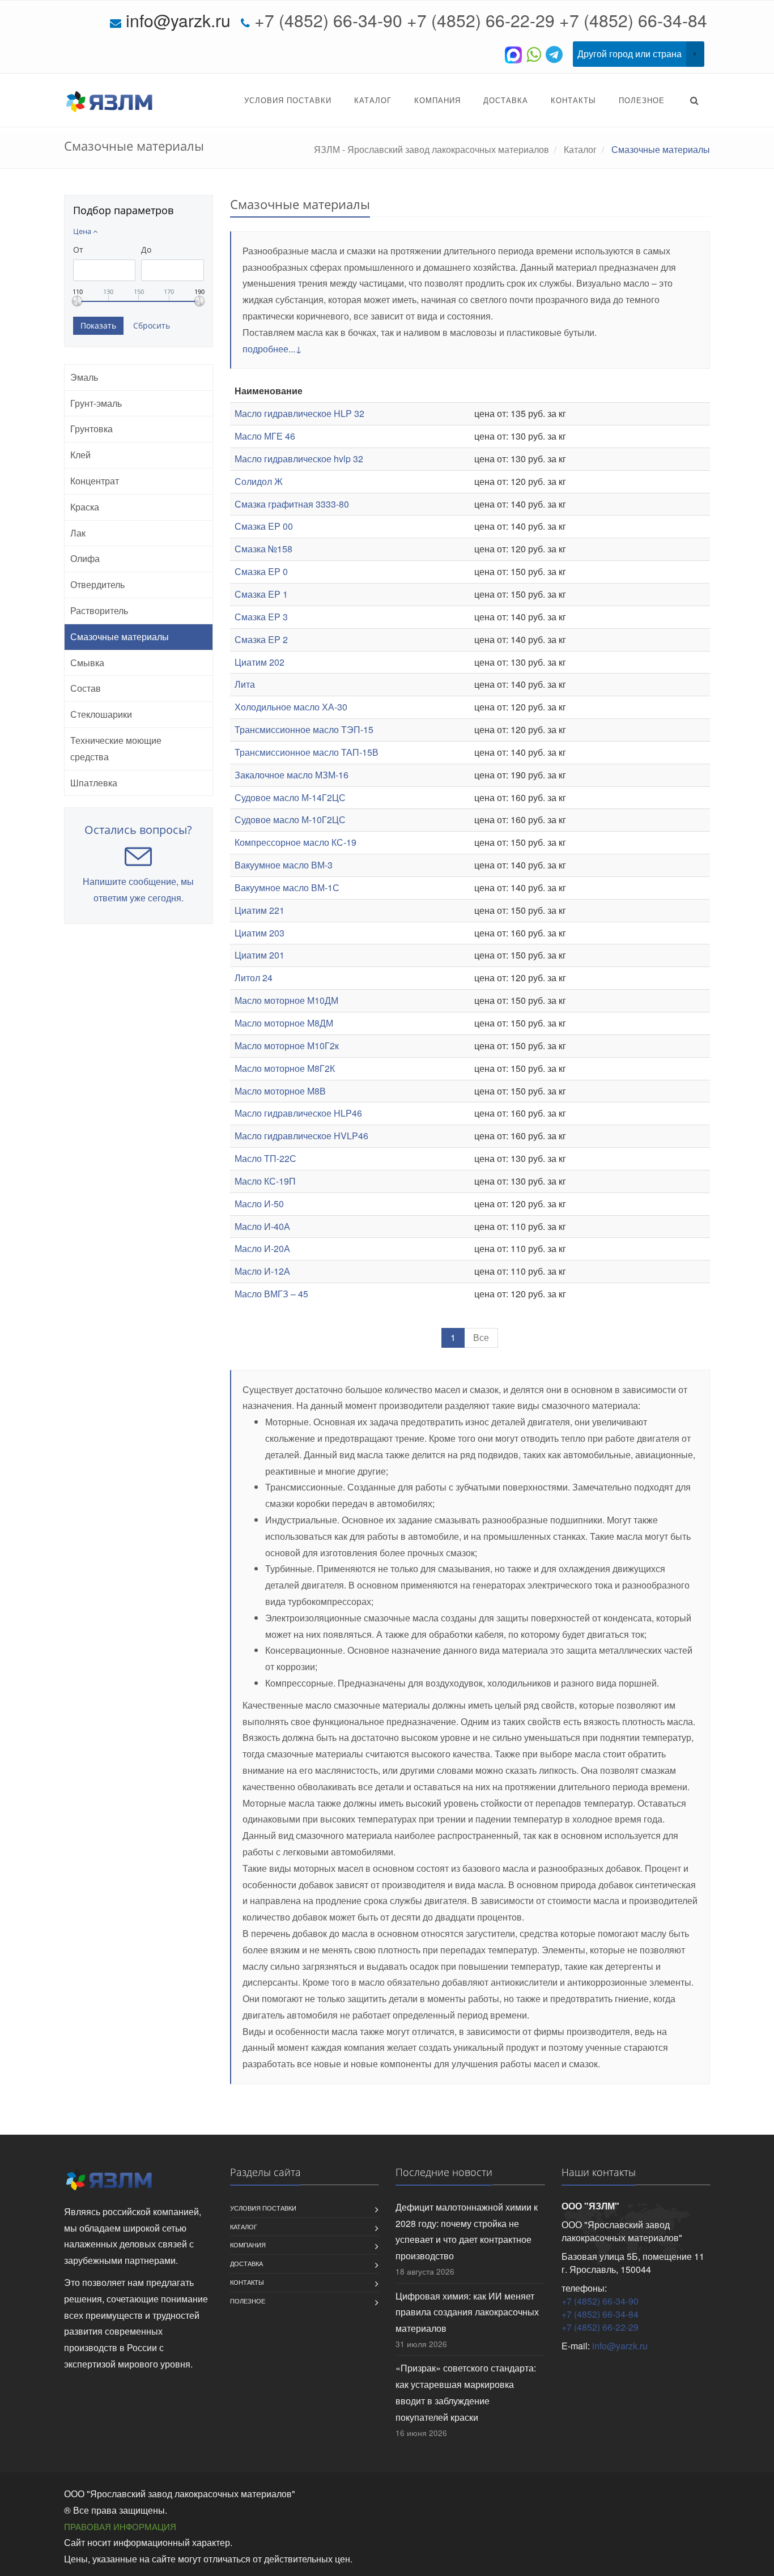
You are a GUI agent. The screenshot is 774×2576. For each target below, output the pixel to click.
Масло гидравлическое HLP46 (298, 1113)
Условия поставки (288, 100)
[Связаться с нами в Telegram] (556, 54)
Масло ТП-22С (265, 1158)
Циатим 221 (260, 910)
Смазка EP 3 (261, 617)
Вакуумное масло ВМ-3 (284, 865)
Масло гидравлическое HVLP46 (301, 1136)
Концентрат (95, 481)
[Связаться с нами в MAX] (516, 54)
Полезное (642, 100)
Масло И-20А (262, 1248)
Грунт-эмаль (96, 403)
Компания (437, 100)
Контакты (573, 100)
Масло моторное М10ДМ (286, 1000)
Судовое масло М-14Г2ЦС (290, 797)
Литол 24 (254, 978)
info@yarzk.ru (178, 20)
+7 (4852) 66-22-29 (481, 20)
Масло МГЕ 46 (265, 436)
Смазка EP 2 (261, 639)
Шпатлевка (94, 783)
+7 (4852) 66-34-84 (633, 20)
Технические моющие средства (116, 748)
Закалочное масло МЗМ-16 (292, 775)
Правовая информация (120, 2526)
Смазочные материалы (120, 636)
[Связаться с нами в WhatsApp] (536, 54)
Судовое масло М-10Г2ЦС (290, 819)
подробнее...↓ (272, 349)
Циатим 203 (260, 933)
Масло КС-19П (265, 1181)
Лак (78, 533)
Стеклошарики (101, 714)
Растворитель (99, 610)
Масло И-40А (262, 1226)
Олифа (85, 558)
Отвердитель (97, 584)
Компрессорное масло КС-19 (295, 842)
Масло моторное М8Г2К (285, 1068)
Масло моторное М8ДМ (284, 1023)
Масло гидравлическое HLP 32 (299, 413)
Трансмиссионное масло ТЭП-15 (304, 729)
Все (481, 1337)
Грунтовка (92, 429)
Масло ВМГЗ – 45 (271, 1294)
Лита (245, 684)
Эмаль (84, 377)
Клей (80, 455)
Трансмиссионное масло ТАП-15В (307, 752)
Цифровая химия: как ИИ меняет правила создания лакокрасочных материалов (467, 2312)
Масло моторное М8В (280, 1091)
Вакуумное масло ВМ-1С (287, 887)
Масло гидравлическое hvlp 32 (299, 459)
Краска (85, 507)
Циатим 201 (260, 955)
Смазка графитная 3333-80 (292, 504)
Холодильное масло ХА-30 (291, 707)
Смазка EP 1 (261, 594)
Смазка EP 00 (264, 526)
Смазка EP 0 (261, 571)
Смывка (87, 663)
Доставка (506, 100)
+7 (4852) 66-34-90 (328, 20)
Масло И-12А (262, 1271)
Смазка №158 (263, 549)
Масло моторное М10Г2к (287, 1046)
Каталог (373, 100)
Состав (86, 688)
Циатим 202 (260, 662)
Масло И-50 (259, 1204)
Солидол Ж (259, 481)
